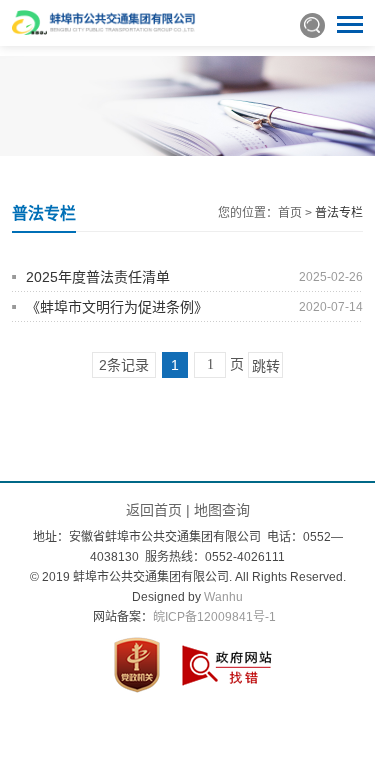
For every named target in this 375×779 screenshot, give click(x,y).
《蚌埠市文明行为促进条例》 (117, 307)
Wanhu (223, 597)
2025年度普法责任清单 (98, 277)
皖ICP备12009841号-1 (214, 617)
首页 (290, 213)
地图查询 (222, 510)
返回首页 (154, 510)
